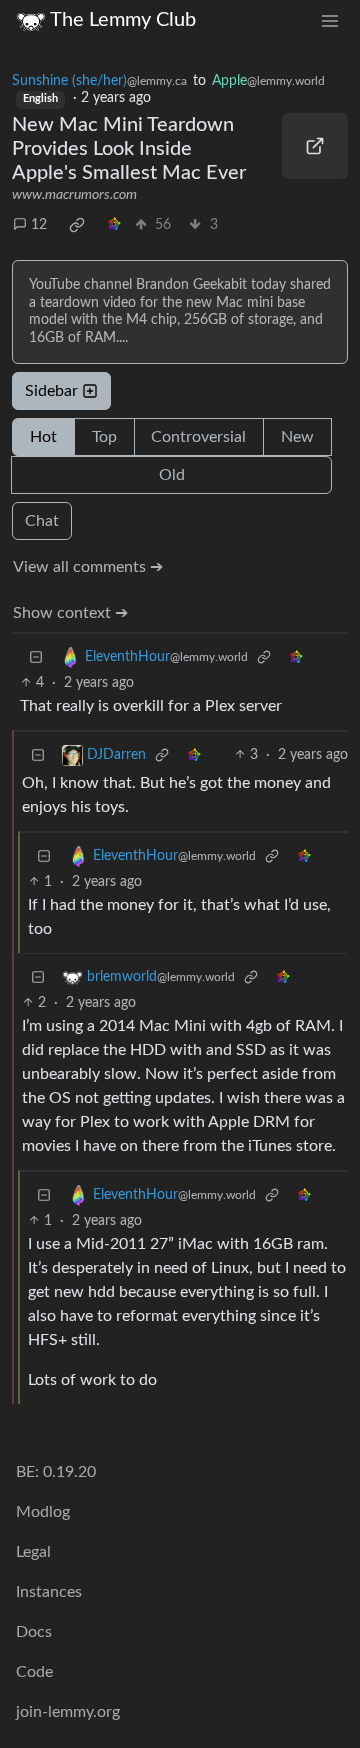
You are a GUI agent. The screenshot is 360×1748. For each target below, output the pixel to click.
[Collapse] (36, 657)
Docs (34, 1632)
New (297, 437)
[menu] (330, 20)
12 (39, 225)
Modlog (43, 1512)
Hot (43, 437)
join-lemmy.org (68, 1712)
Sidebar (51, 391)
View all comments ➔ (88, 567)
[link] (77, 225)
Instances (49, 1592)
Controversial (198, 437)
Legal (33, 1552)
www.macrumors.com (74, 195)
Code (34, 1672)
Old (172, 475)
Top (104, 437)
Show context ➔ (70, 613)
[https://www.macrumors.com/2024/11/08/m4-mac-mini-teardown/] (315, 146)
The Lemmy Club (123, 20)
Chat (42, 521)
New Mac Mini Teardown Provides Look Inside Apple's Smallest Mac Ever (129, 149)
